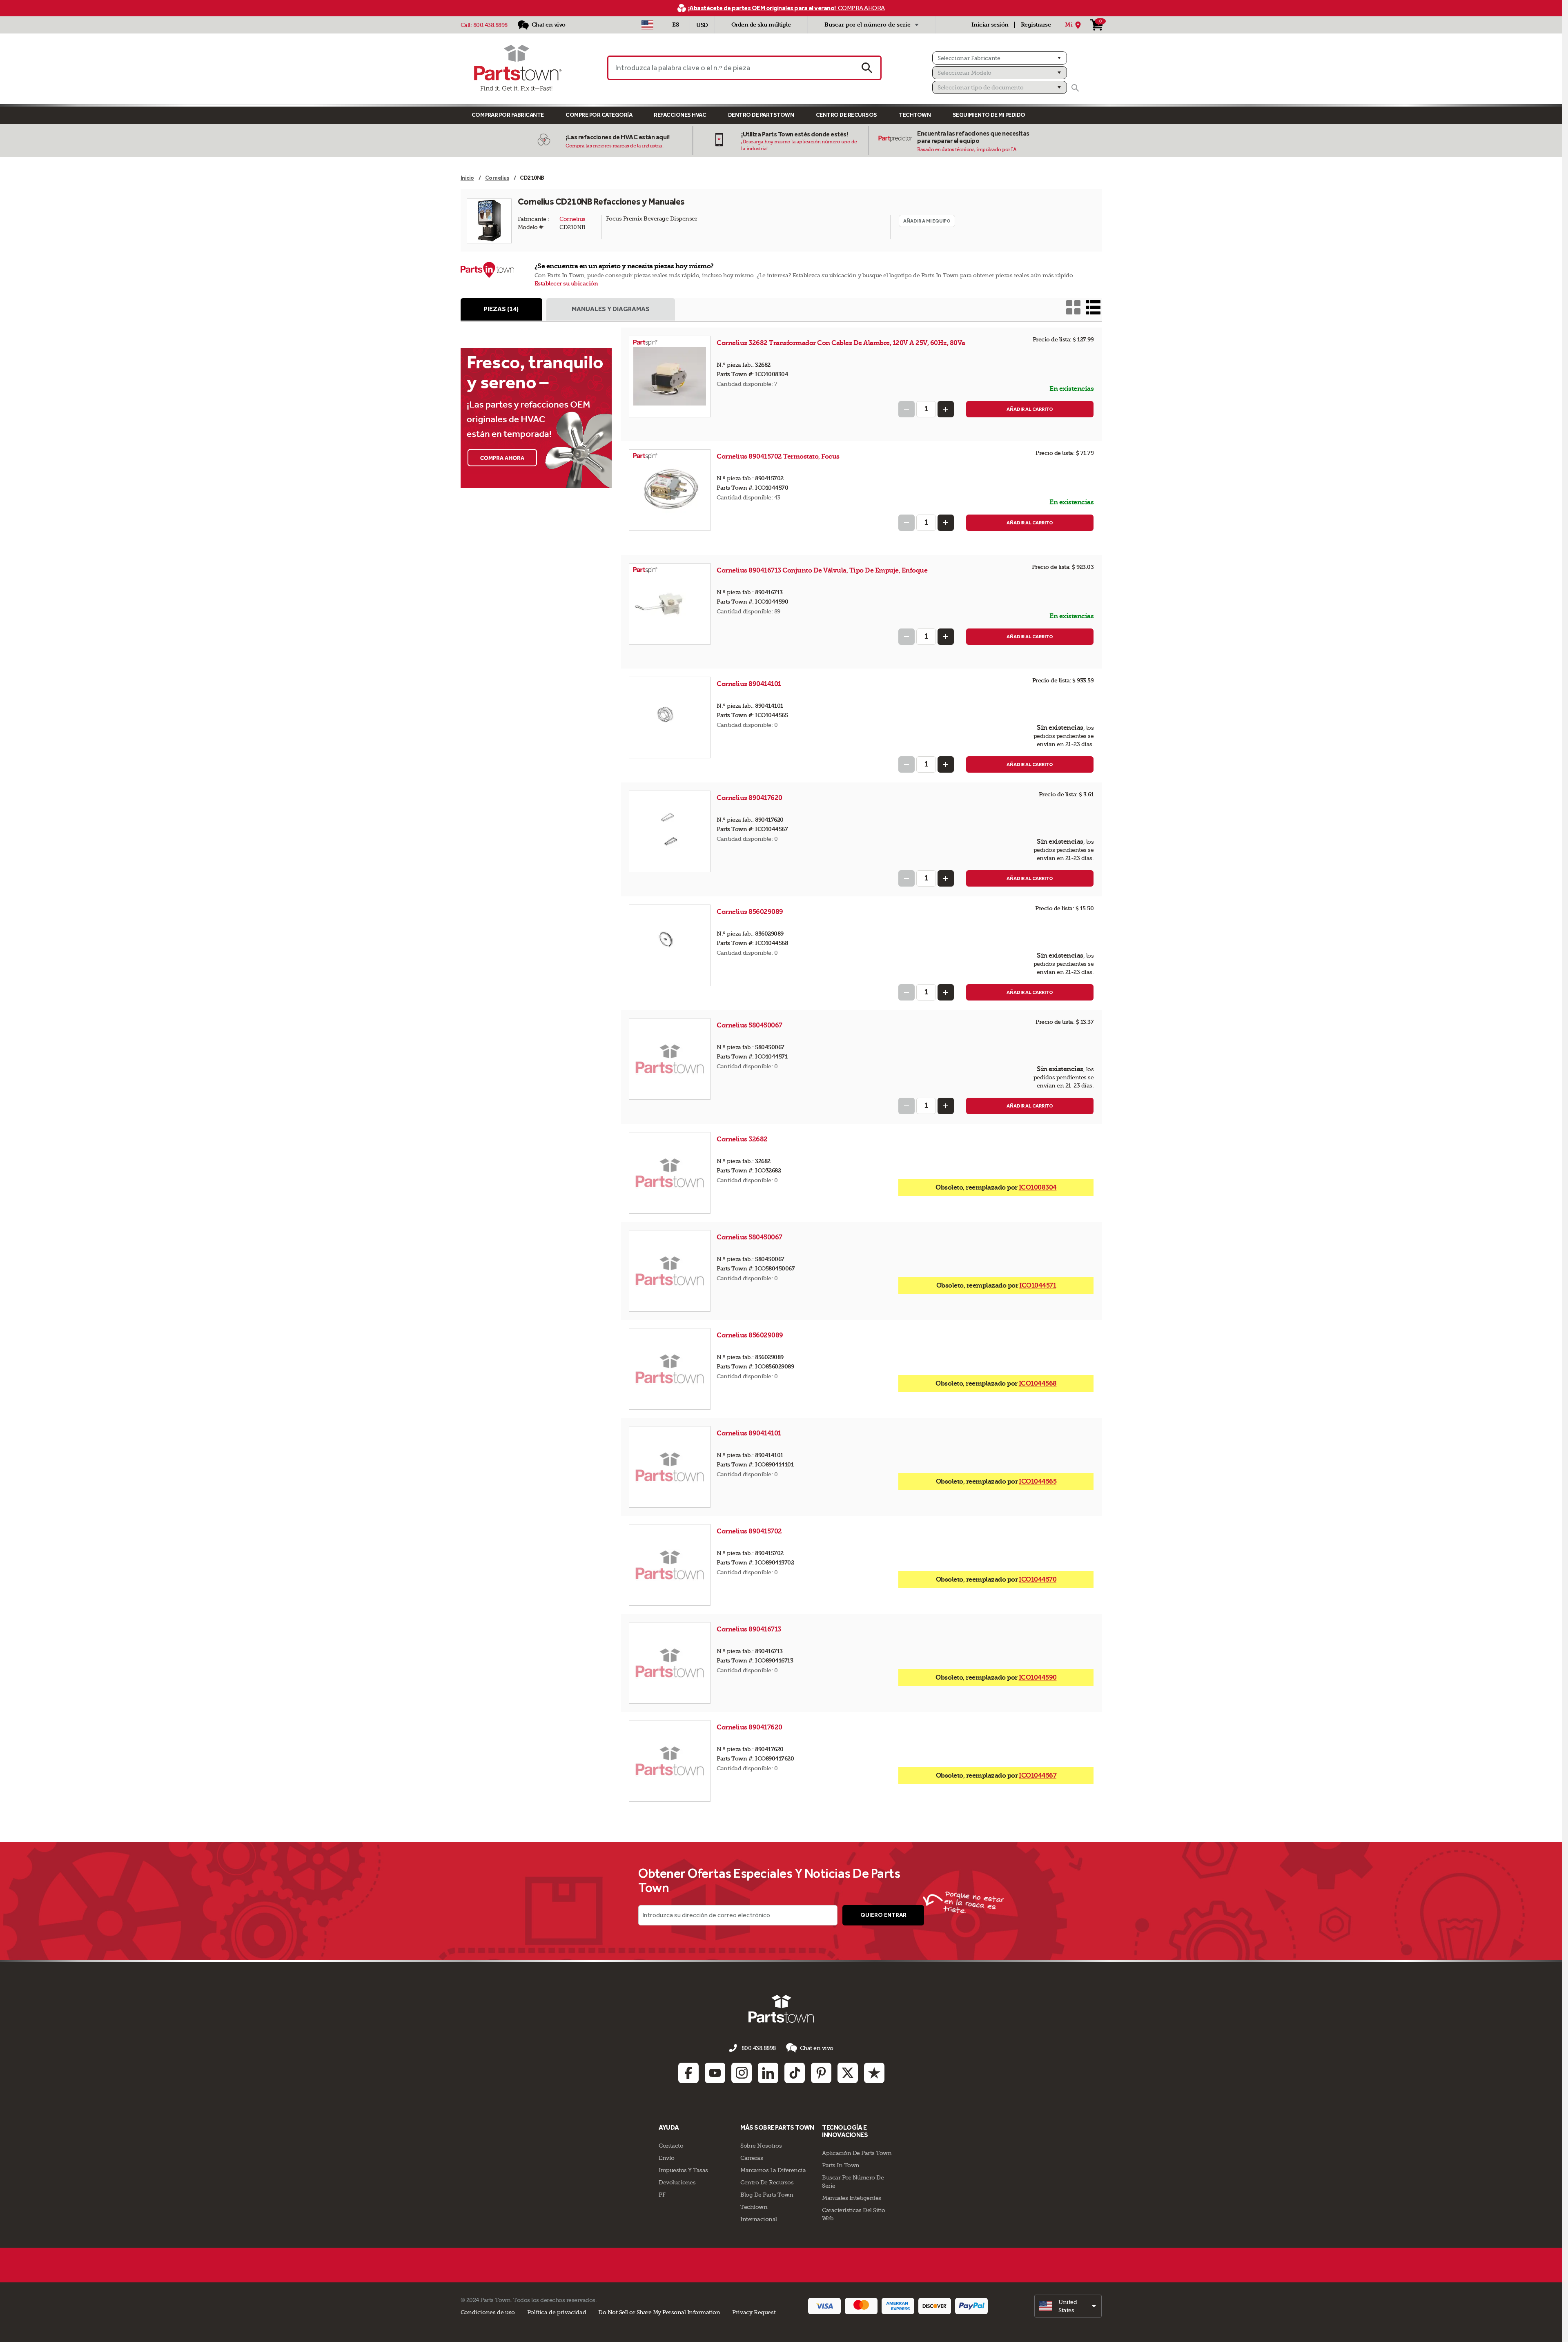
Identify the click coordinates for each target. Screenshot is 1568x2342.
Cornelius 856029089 (751, 912)
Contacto (671, 2146)
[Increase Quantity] (946, 409)
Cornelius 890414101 (749, 684)
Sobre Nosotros (761, 2146)
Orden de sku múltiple (761, 25)
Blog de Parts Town (767, 2195)
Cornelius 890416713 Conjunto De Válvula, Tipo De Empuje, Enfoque (822, 570)
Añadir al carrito (1030, 409)
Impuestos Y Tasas (683, 2170)
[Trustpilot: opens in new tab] (874, 2073)
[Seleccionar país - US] (647, 25)
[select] (1068, 2306)
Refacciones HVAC (680, 115)
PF (662, 2195)
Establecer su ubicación (566, 284)
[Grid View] (1073, 307)
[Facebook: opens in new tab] (688, 2073)
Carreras (752, 2158)
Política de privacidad (557, 2312)
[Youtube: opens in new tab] (715, 2073)
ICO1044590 (1038, 1677)
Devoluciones (677, 2182)
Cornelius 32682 (743, 1139)
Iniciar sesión (990, 25)
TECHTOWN (915, 115)
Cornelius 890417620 (750, 798)
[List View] (1093, 307)
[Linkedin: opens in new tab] (768, 2073)
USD (702, 25)
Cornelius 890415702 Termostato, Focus (778, 456)
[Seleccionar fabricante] (1000, 58)
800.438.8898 (490, 25)
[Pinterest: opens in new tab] (821, 2073)
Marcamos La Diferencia (773, 2170)
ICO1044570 (1038, 1579)
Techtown (754, 2207)
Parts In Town (841, 2165)
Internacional (759, 2219)
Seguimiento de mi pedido (989, 115)
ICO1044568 (1038, 1383)
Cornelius (572, 219)
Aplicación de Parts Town (857, 2153)
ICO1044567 (1038, 1775)
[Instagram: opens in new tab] (742, 2073)
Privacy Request (754, 2312)
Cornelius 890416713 (749, 1629)
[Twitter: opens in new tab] (848, 2073)
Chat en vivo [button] (817, 2048)
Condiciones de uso (488, 2312)
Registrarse (1036, 25)
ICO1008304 (1038, 1187)
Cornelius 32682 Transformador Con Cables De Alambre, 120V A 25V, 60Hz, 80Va (841, 343)
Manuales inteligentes (852, 2198)
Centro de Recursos (846, 115)
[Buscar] (1075, 88)
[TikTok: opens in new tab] (795, 2073)
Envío (667, 2158)
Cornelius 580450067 (750, 1025)
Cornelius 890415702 (750, 1531)
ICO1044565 (1038, 1481)
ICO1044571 (1038, 1285)
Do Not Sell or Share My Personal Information (659, 2312)
